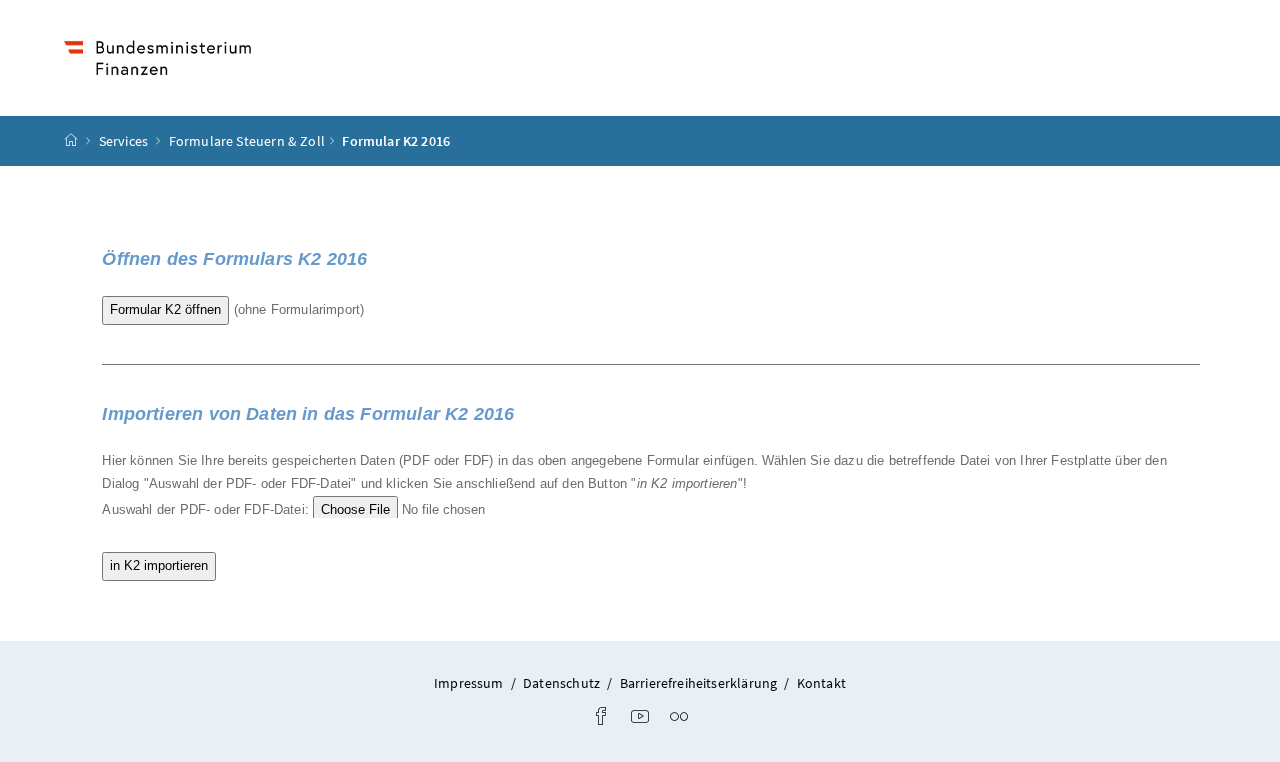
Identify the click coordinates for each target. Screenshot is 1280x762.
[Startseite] (71, 141)
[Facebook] (601, 718)
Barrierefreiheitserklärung (699, 683)
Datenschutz (561, 683)
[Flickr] (679, 718)
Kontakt (821, 683)
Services (125, 141)
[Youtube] (640, 718)
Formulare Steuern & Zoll (247, 141)
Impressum (469, 683)
